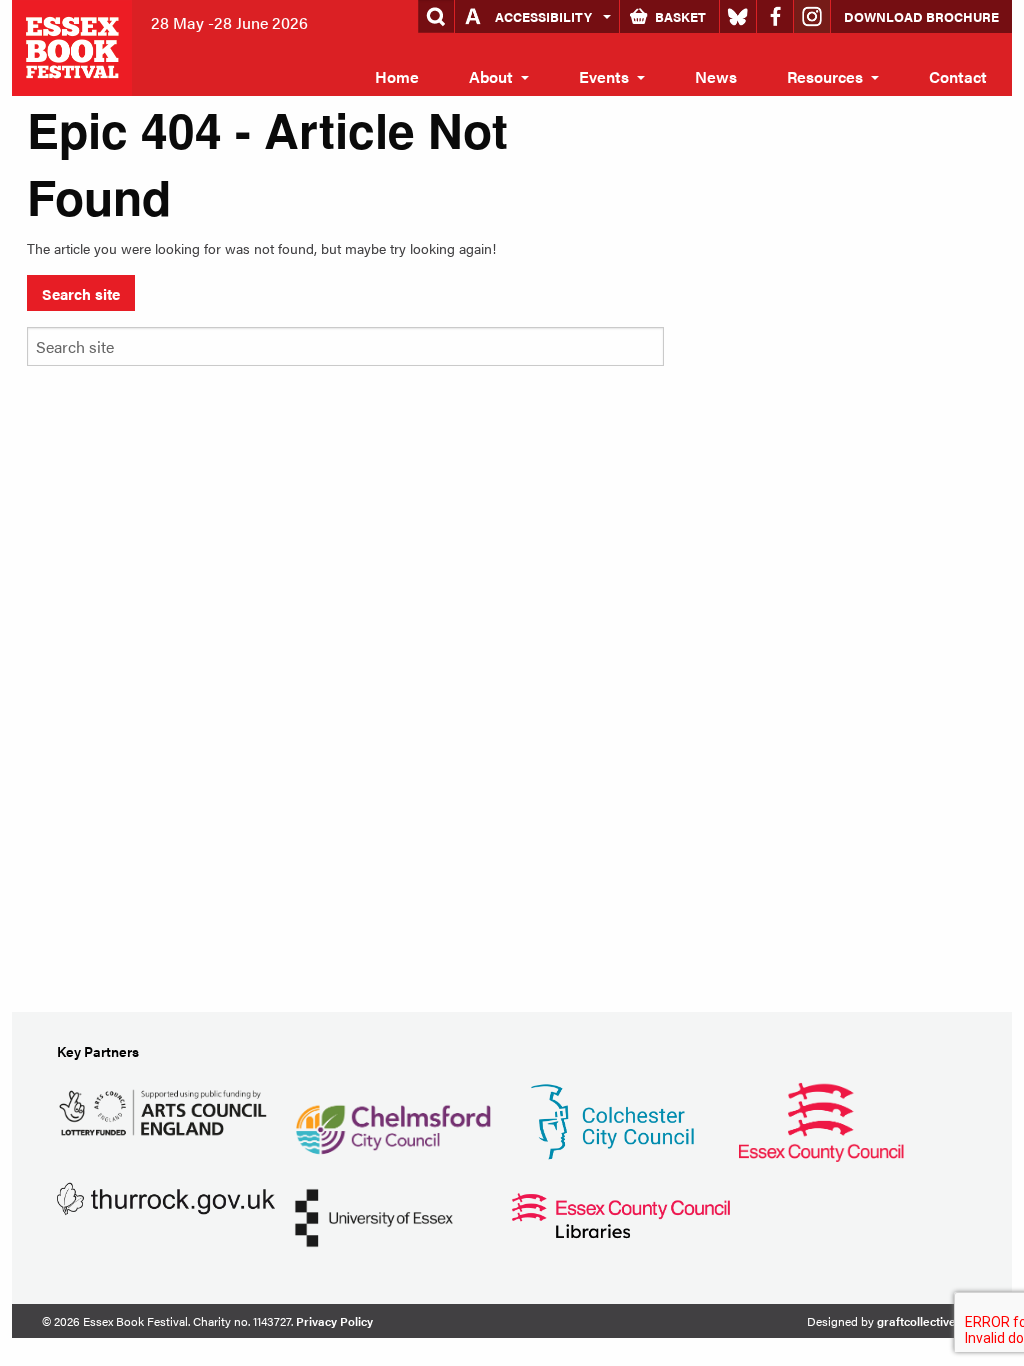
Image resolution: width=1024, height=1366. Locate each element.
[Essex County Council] (821, 1119)
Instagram (812, 16)
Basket (680, 16)
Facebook (775, 16)
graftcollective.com (929, 1321)
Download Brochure (921, 16)
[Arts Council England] (166, 1109)
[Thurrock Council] (166, 1196)
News (716, 76)
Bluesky (738, 16)
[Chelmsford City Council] (392, 1119)
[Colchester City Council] (612, 1119)
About (491, 76)
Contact (958, 76)
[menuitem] (397, 77)
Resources (825, 76)
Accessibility (543, 16)
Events (604, 76)
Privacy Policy (334, 1321)
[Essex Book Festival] (74, 45)
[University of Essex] (374, 1215)
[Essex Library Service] (621, 1213)
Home (397, 76)
